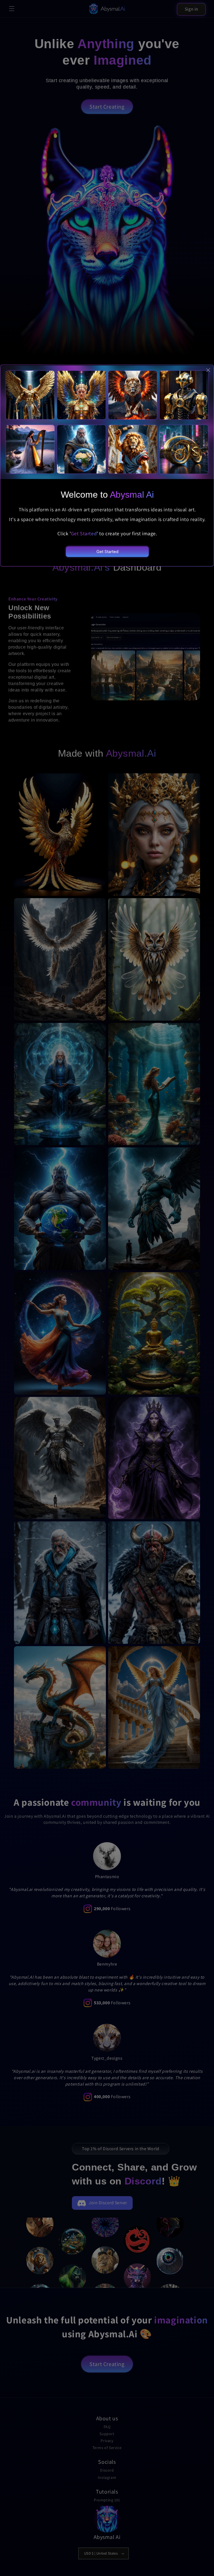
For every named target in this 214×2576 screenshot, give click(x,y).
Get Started (107, 552)
